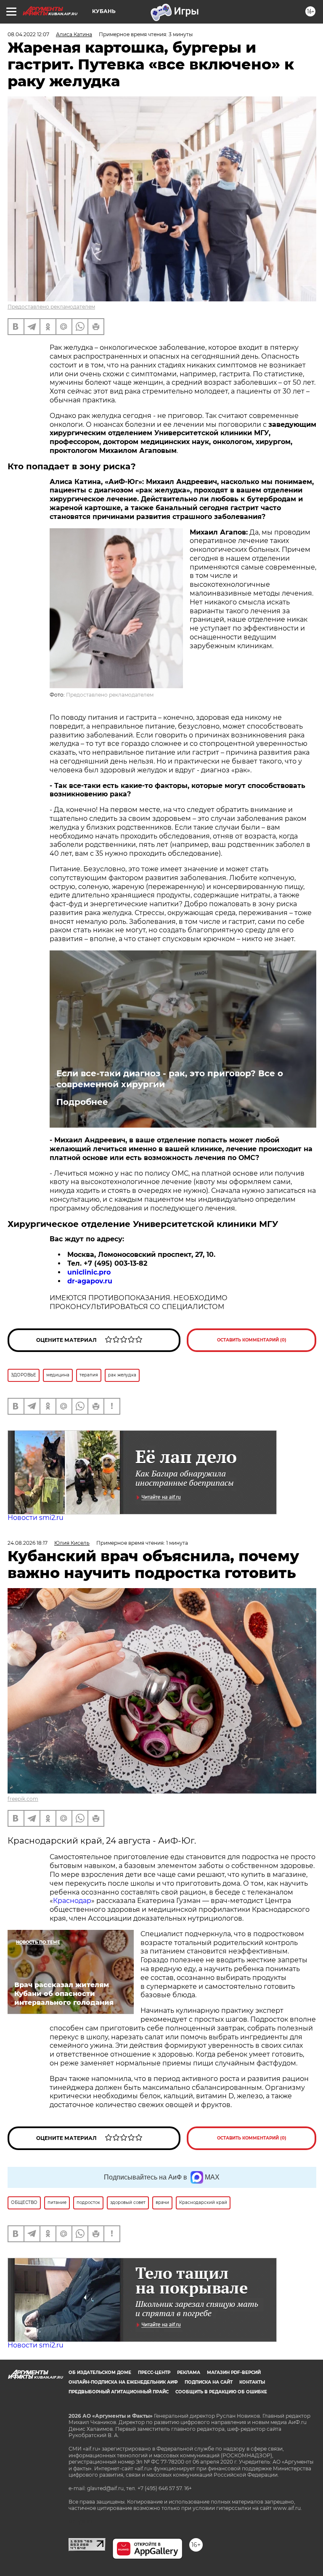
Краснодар (72, 1901)
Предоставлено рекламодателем (51, 307)
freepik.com (23, 1799)
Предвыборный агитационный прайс (119, 2392)
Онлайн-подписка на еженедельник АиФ (123, 2382)
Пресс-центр (154, 2372)
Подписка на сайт (209, 2382)
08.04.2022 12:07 (28, 34)
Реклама (189, 2372)
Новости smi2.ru (36, 1518)
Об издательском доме (100, 2372)
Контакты (252, 2382)
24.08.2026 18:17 (28, 1543)
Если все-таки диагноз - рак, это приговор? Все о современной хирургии (170, 1079)
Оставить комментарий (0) (252, 1340)
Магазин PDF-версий (234, 2372)
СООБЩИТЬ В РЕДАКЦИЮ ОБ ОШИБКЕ (221, 2392)
